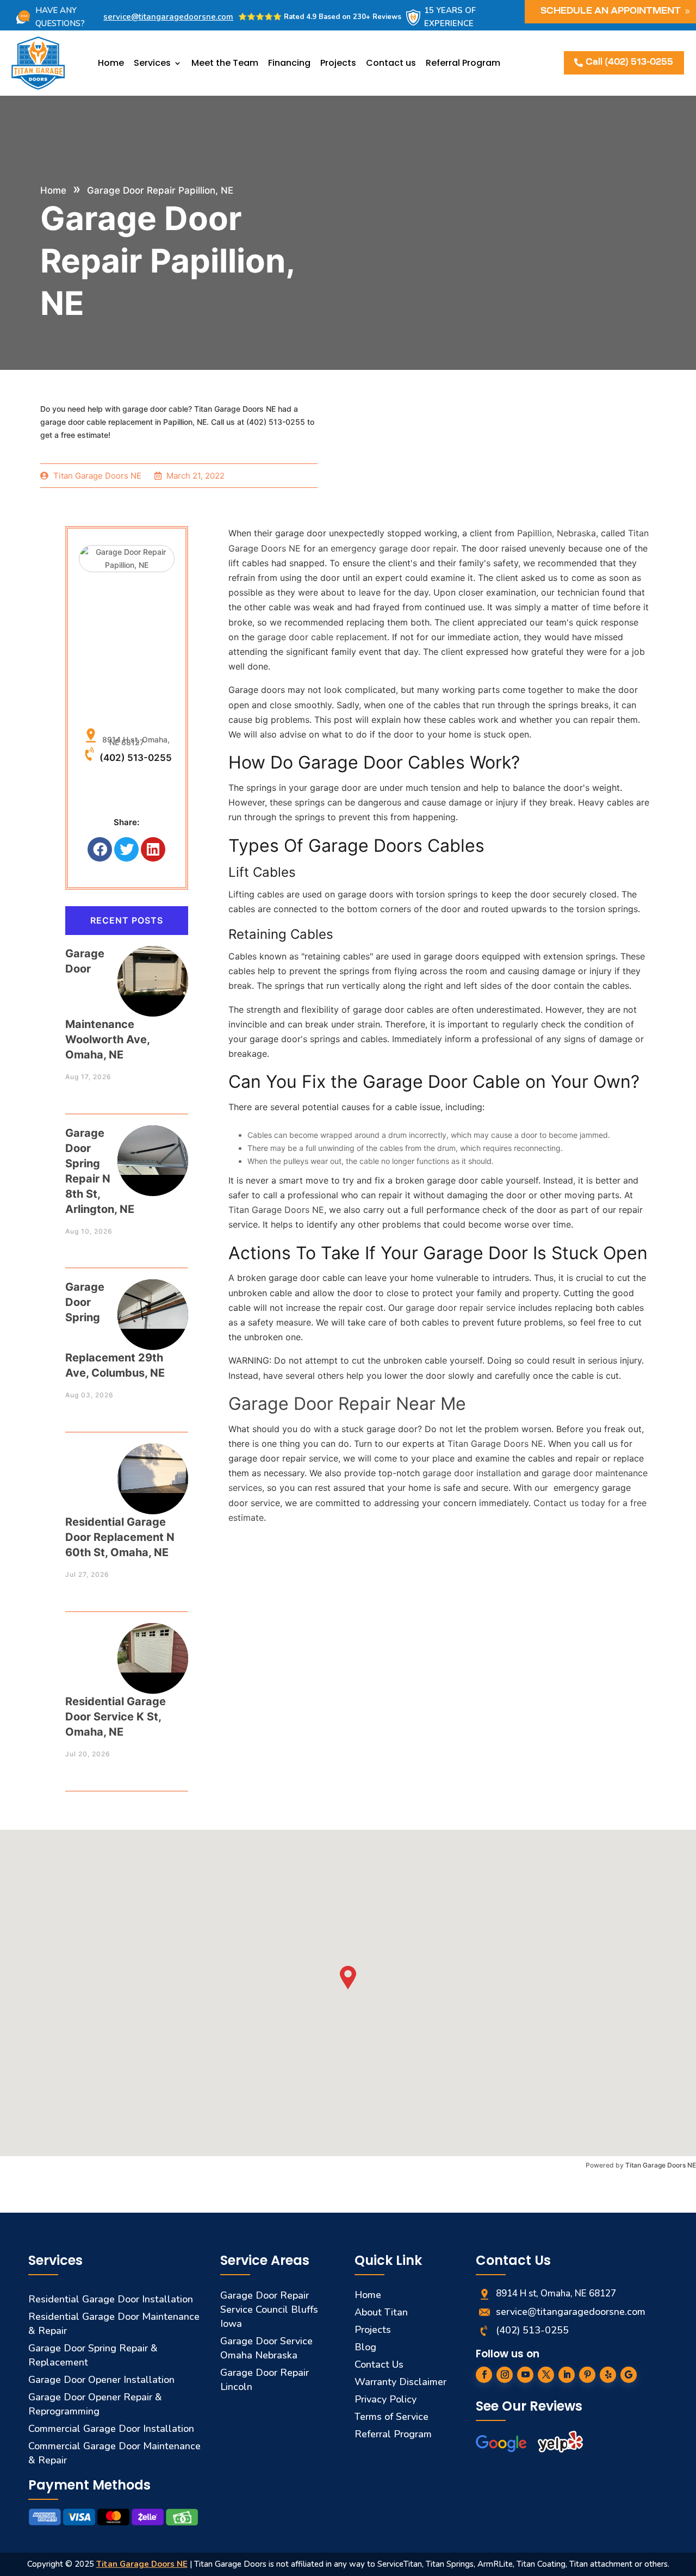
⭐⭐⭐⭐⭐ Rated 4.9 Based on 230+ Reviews (320, 17)
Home (111, 63)
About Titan (381, 2312)
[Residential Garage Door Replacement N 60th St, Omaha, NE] (153, 1468)
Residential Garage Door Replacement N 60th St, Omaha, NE (120, 1537)
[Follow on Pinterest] (587, 2375)
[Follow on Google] (629, 2375)
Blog (365, 2347)
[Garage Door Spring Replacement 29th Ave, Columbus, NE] (153, 1304)
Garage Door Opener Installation (101, 2380)
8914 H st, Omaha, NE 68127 (134, 741)
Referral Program (463, 63)
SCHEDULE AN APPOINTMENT (611, 11)
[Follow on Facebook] (484, 2375)
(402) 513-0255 (136, 758)
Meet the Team (225, 63)
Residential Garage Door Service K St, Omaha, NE (116, 1717)
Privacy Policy (386, 2399)
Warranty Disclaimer (400, 2382)
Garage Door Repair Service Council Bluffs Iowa (269, 2309)
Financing (289, 63)
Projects (338, 63)
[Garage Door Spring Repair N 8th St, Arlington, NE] (153, 1150)
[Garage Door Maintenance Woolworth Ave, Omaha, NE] (153, 971)
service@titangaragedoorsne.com (168, 17)
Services (152, 63)
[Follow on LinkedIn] (567, 2375)
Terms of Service (391, 2417)
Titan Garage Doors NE (661, 2165)
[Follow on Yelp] (608, 2375)
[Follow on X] (546, 2375)
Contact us (391, 63)
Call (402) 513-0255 (629, 63)
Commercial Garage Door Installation (111, 2429)
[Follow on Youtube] (525, 2375)
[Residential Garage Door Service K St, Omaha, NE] (153, 1648)
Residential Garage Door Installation (111, 2299)
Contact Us (379, 2364)
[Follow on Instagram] (505, 2375)
